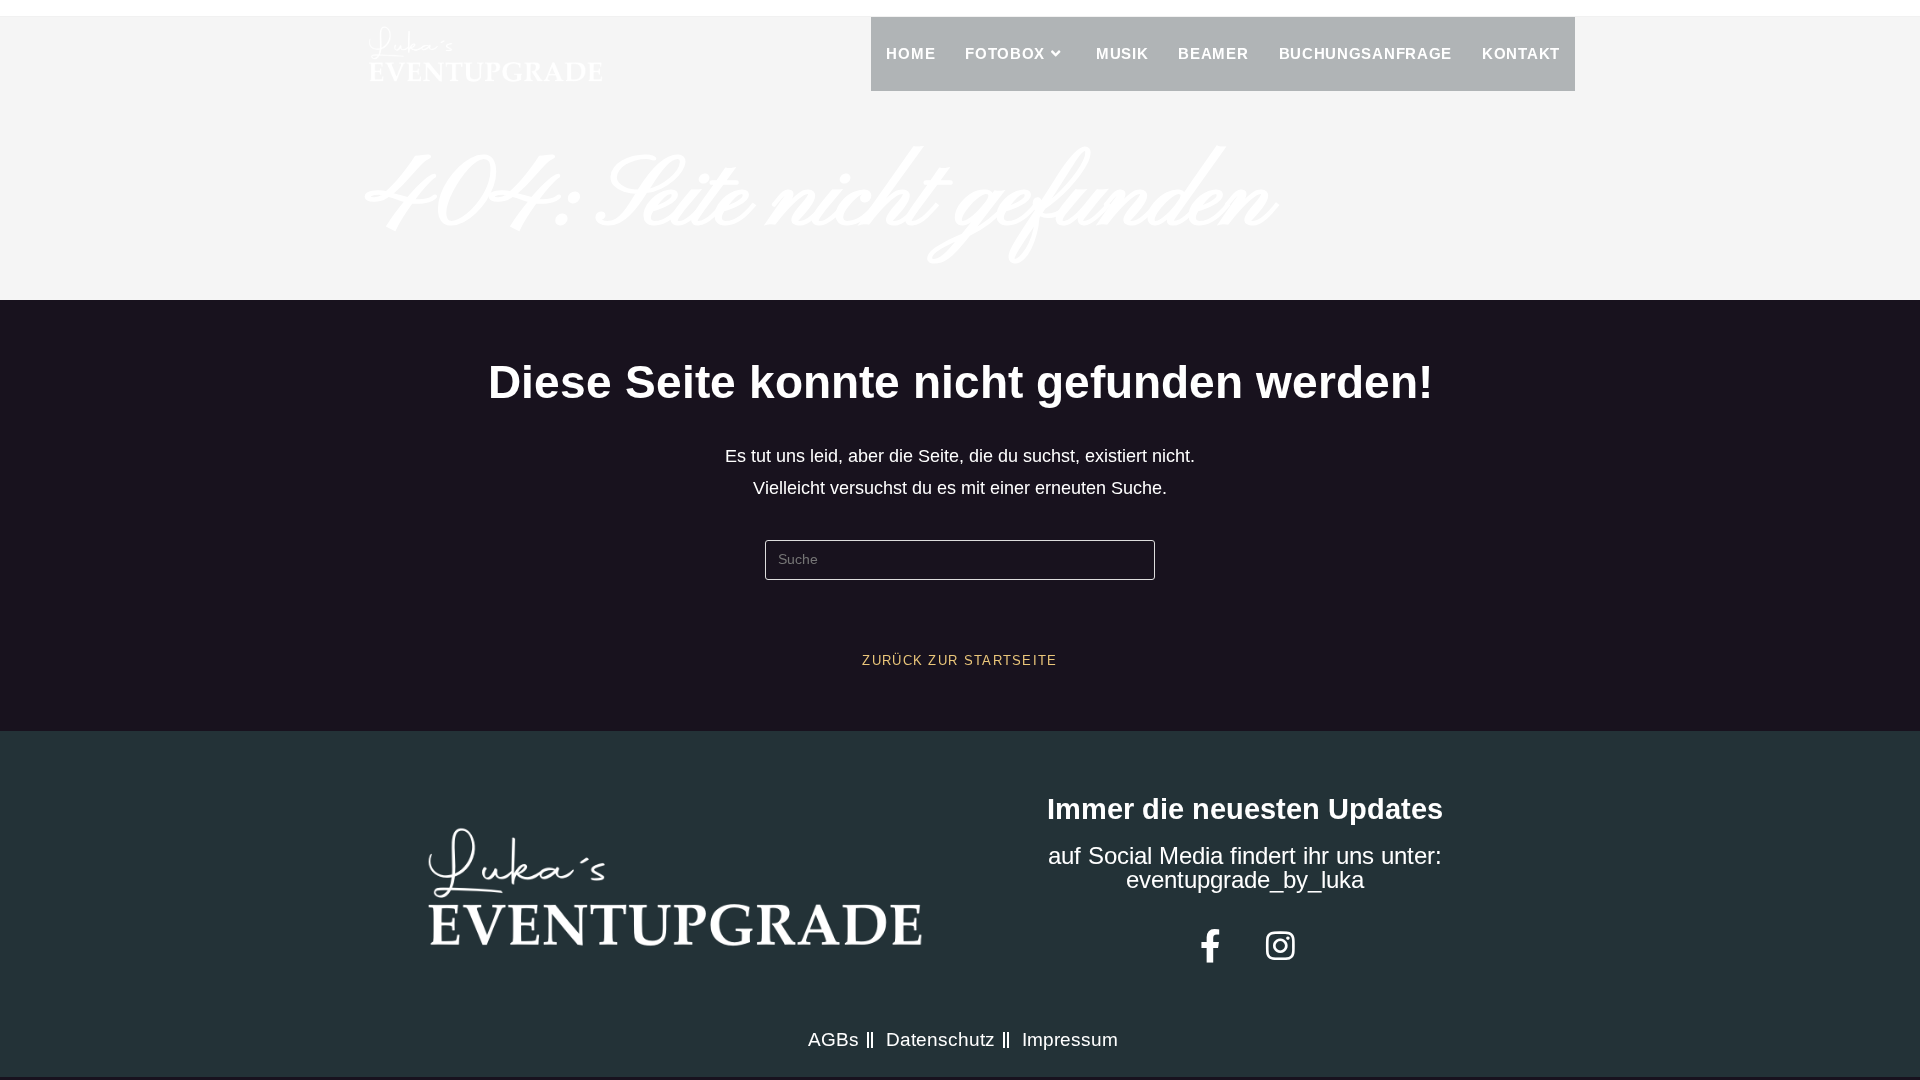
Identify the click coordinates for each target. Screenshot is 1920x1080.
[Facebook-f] (1210, 945)
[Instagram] (1280, 945)
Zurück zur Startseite (959, 660)
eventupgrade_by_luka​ (1245, 879)
